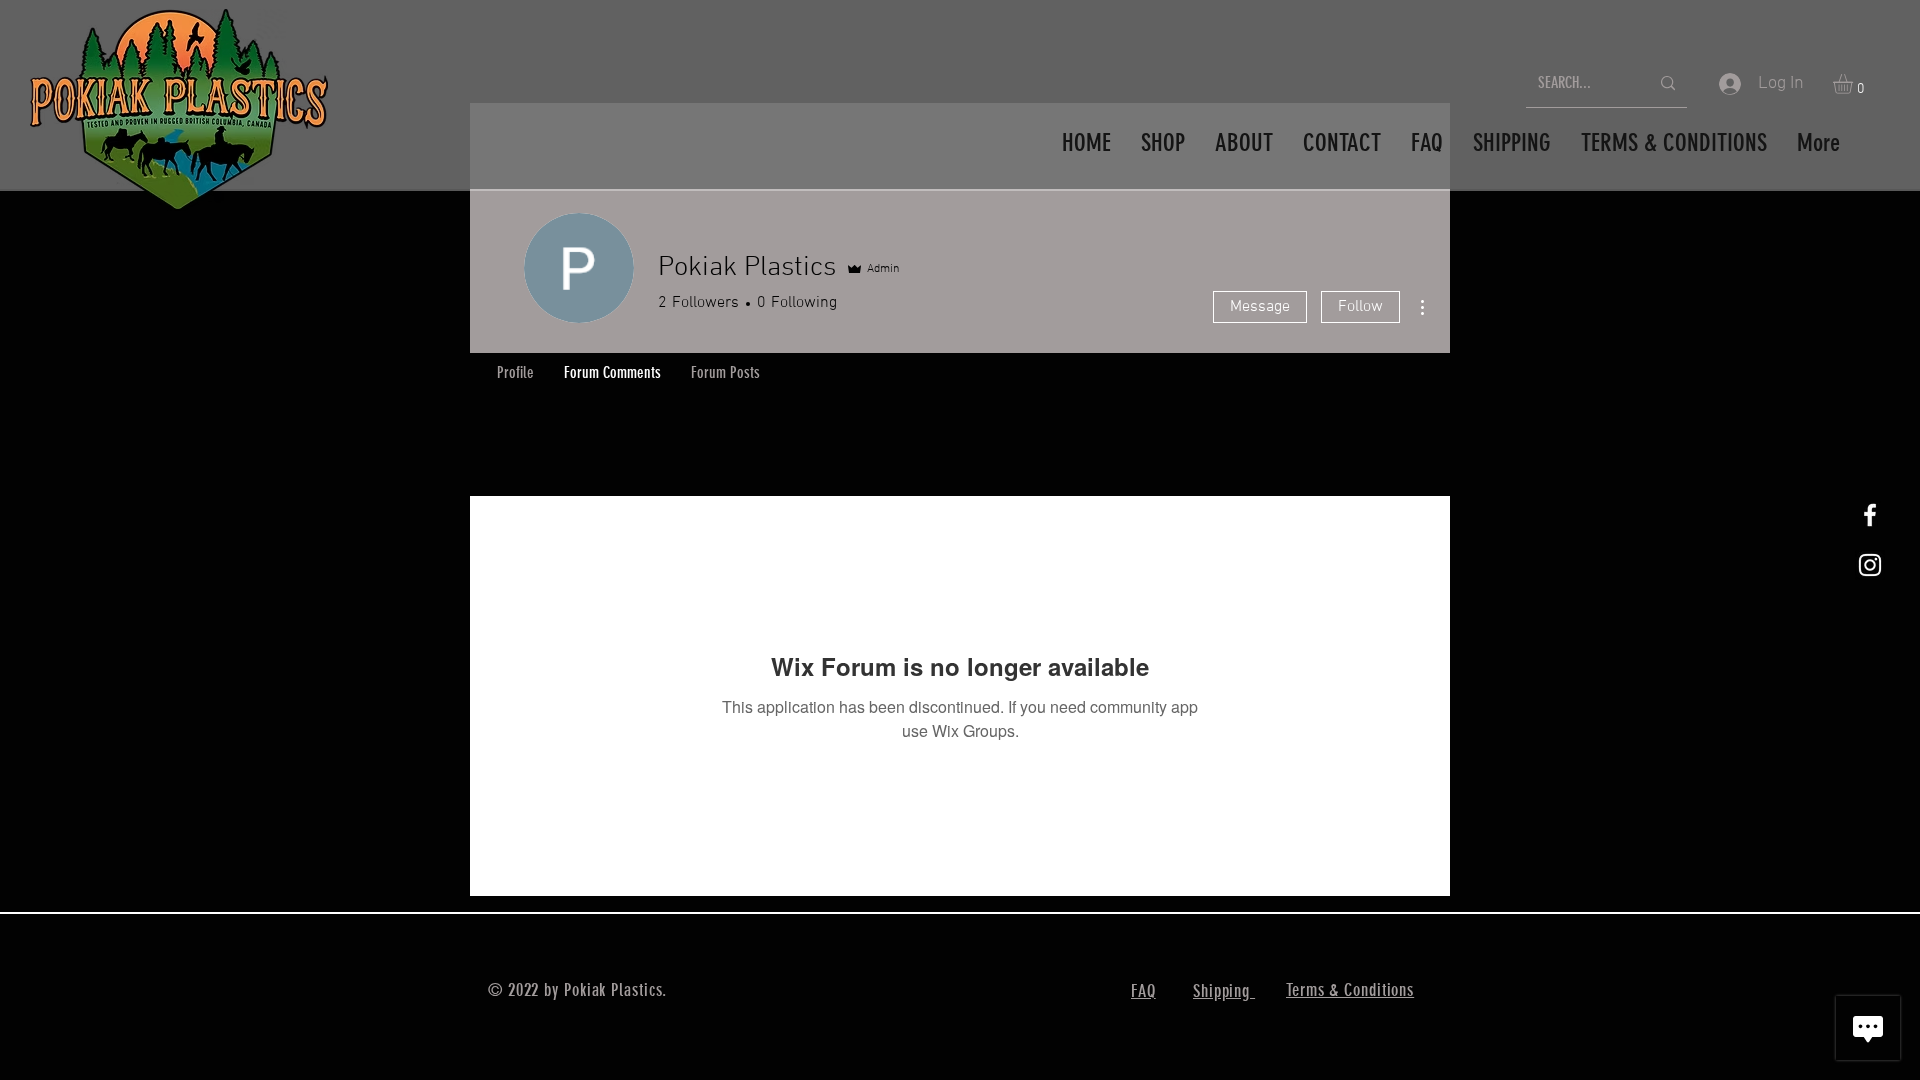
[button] (1854, 84)
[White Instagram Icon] (1870, 565)
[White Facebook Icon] (1870, 515)
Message (1260, 307)
